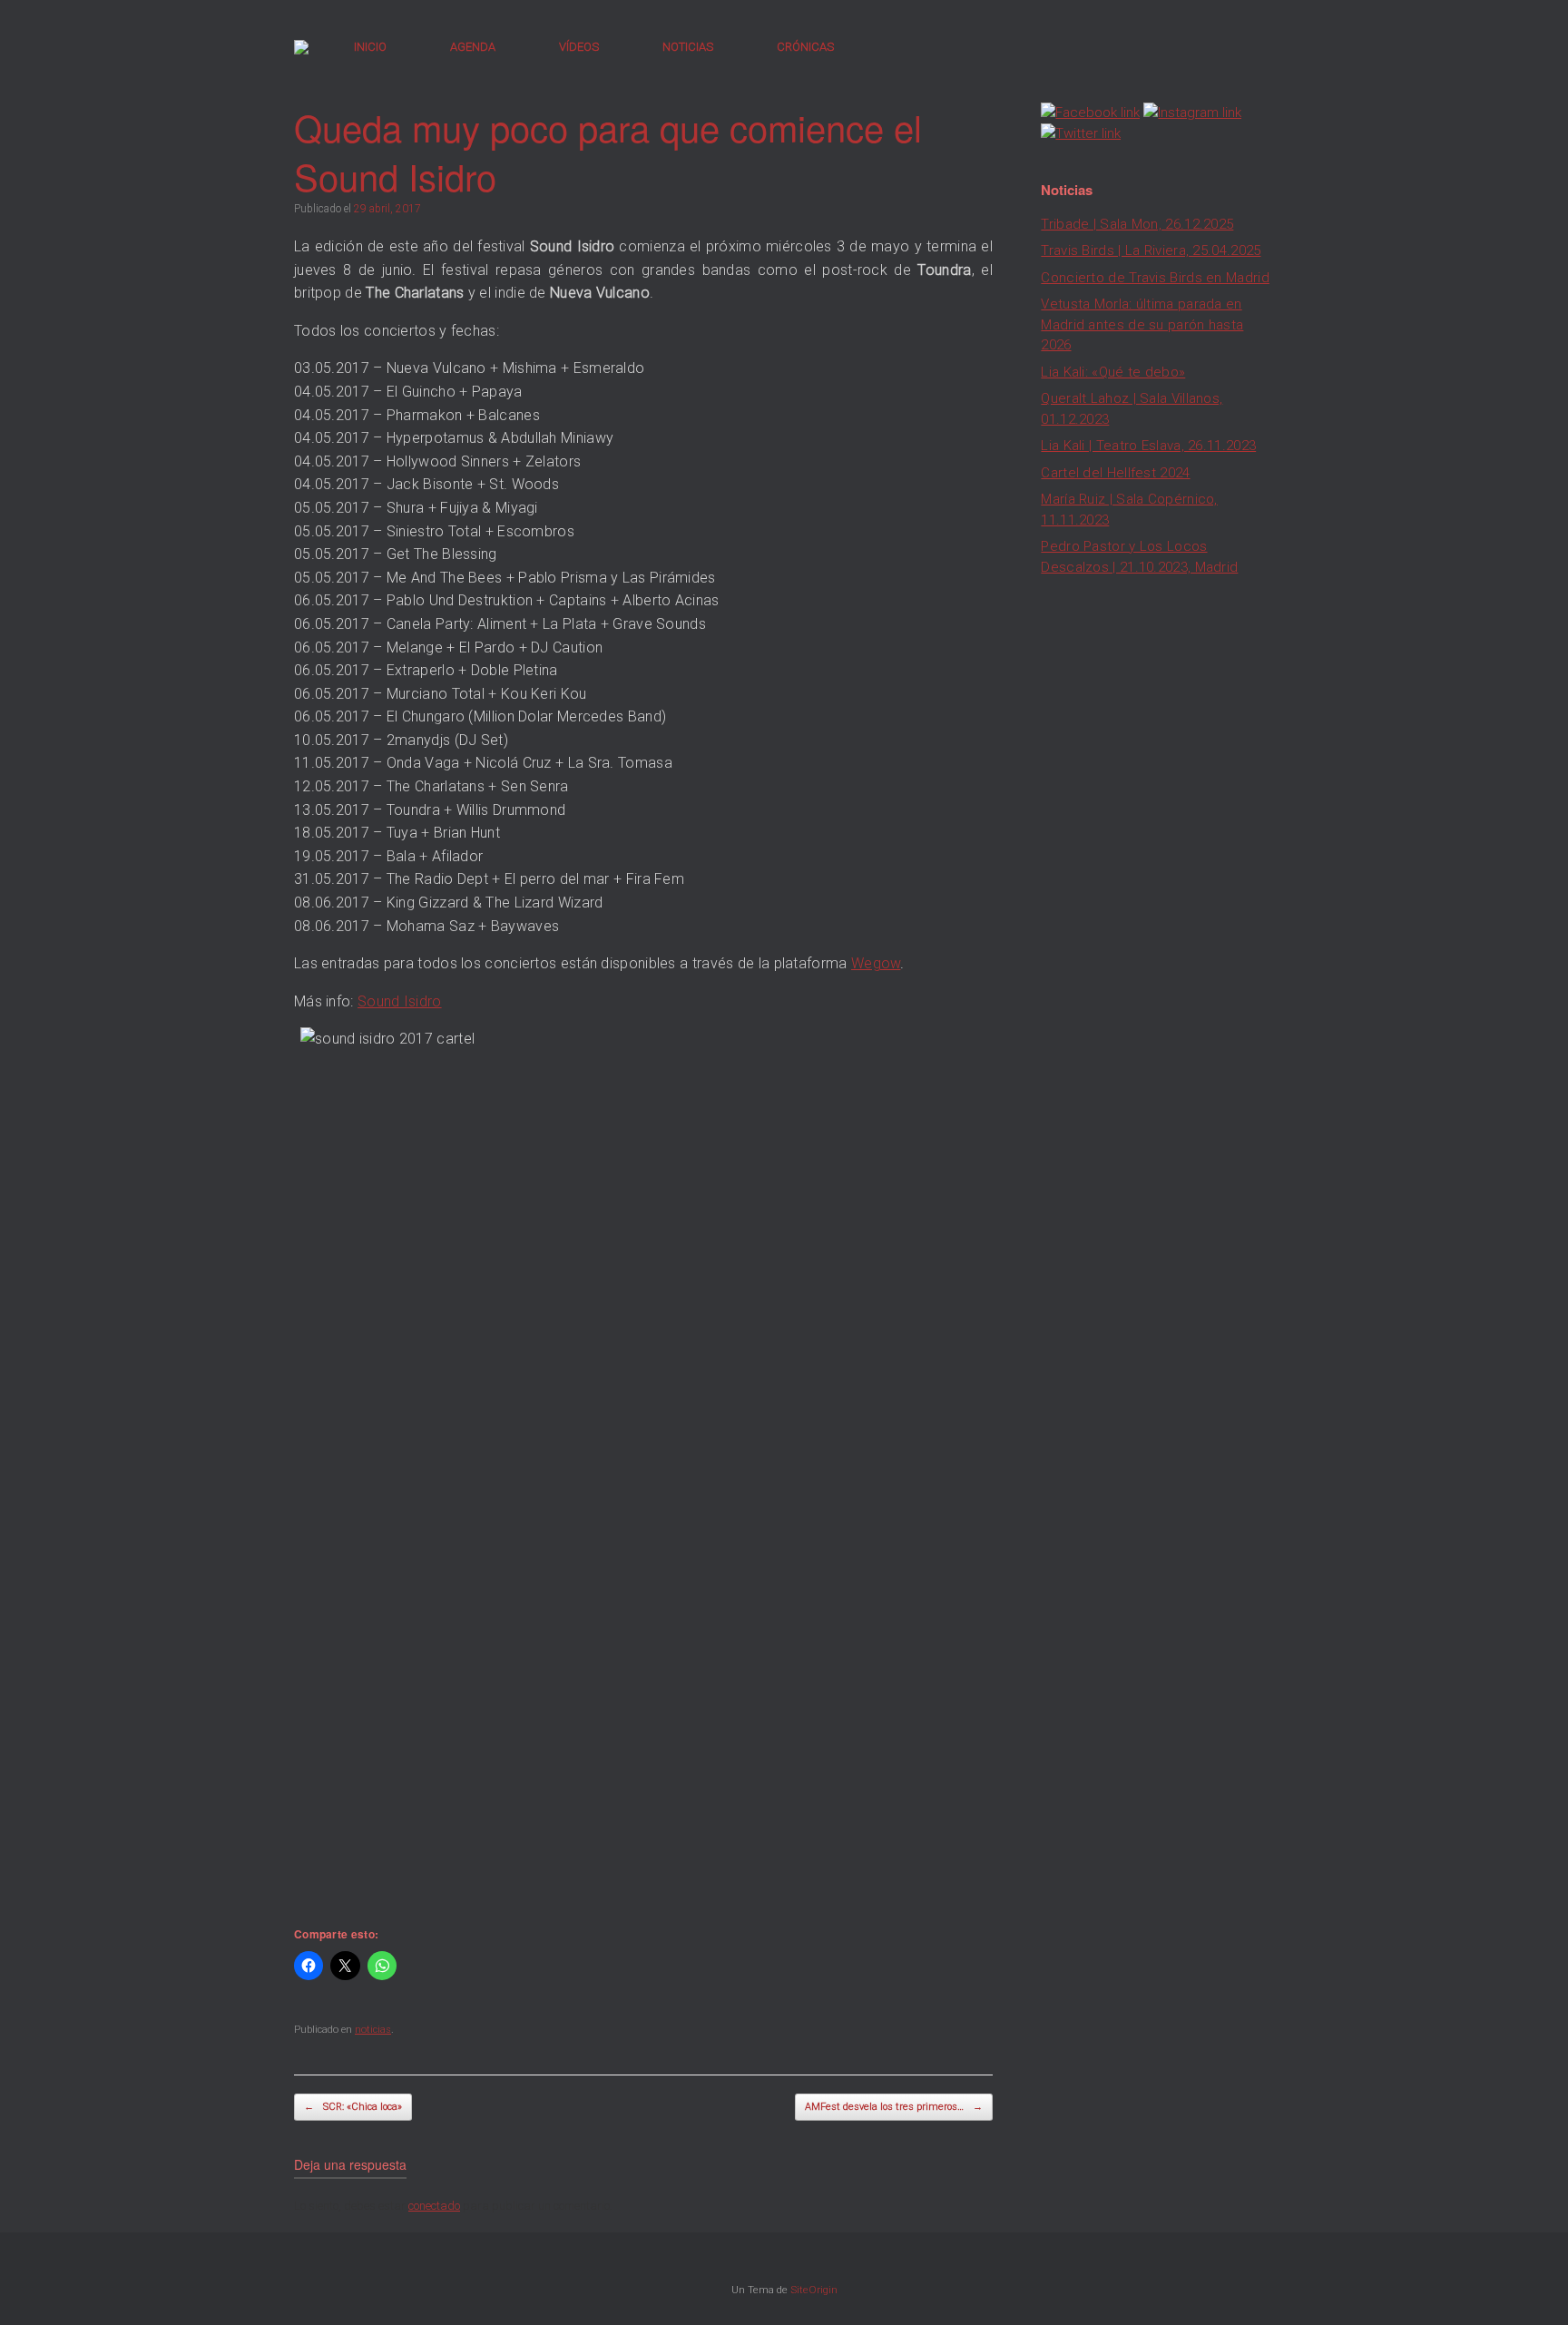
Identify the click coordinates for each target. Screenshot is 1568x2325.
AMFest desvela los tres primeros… (894, 2107)
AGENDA (473, 47)
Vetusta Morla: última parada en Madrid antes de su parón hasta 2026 (1142, 324)
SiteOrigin (814, 2290)
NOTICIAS (688, 47)
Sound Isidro (400, 1001)
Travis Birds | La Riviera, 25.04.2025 (1151, 250)
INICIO (370, 47)
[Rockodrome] (301, 47)
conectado (434, 2206)
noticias (373, 2030)
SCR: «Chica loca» (353, 2107)
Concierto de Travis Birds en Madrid (1155, 278)
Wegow (876, 963)
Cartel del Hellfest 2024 (1115, 473)
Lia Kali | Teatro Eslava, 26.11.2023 (1148, 446)
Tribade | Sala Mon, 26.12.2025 (1137, 224)
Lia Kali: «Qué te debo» (1113, 372)
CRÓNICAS (805, 47)
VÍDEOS (579, 47)
